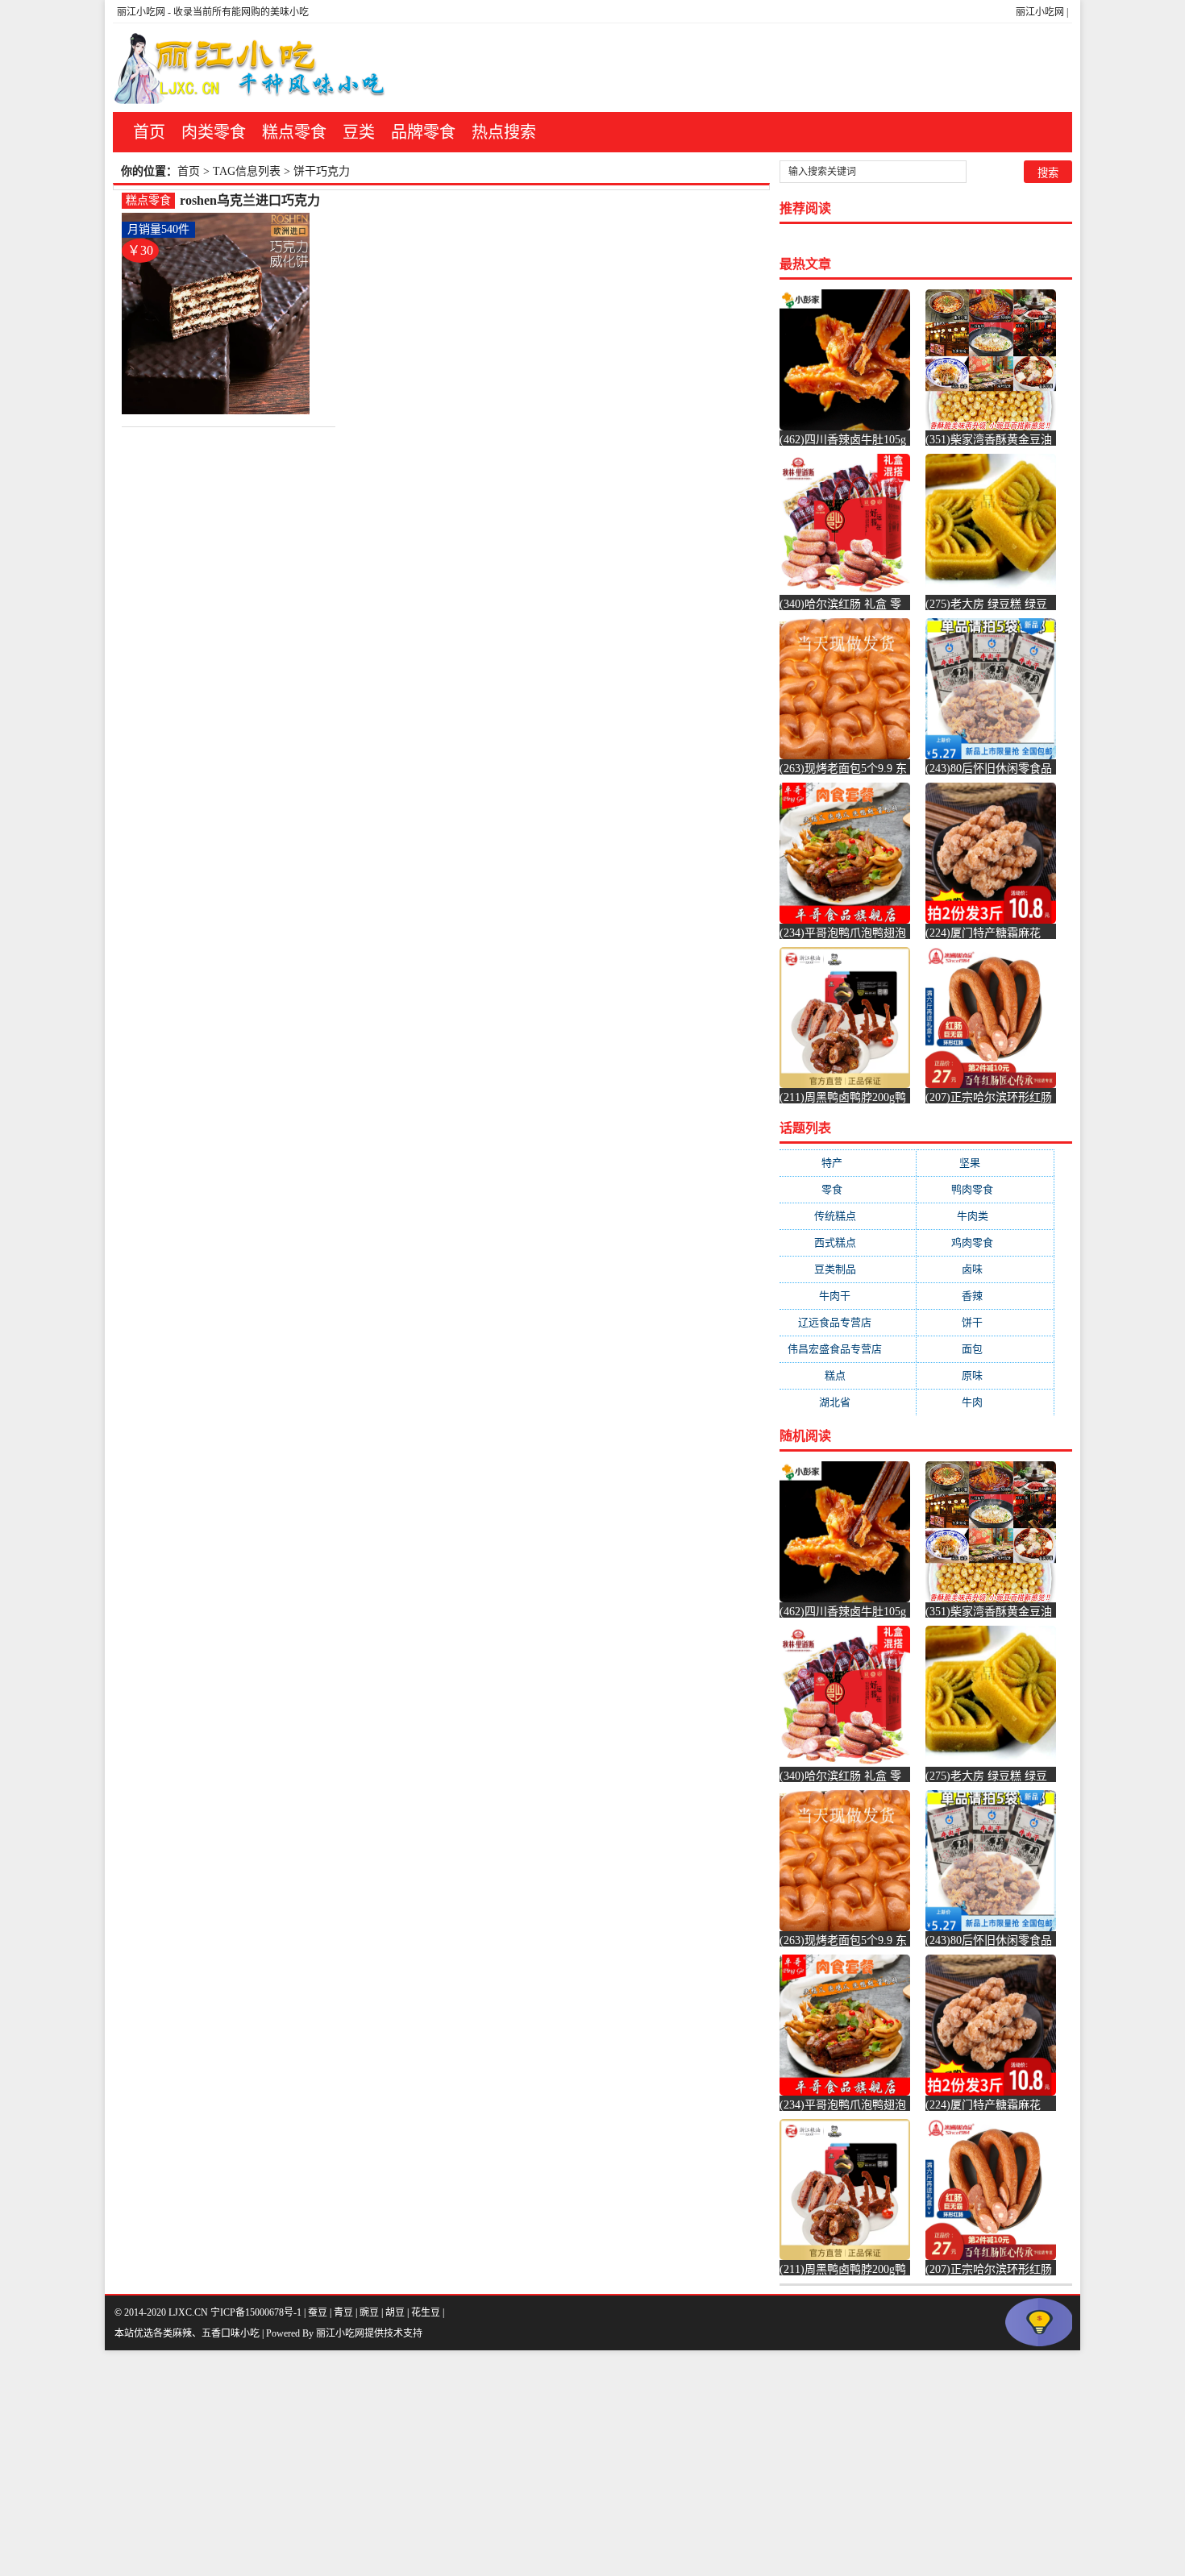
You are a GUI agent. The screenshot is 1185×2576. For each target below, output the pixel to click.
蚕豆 (318, 2312)
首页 (149, 132)
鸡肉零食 (985, 1242)
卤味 (985, 1269)
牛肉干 (848, 1296)
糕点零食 (294, 132)
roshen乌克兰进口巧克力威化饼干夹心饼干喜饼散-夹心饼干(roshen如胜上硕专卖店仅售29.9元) (253, 201)
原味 (985, 1375)
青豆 (343, 2312)
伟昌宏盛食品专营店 (848, 1349)
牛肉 (985, 1402)
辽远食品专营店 (848, 1322)
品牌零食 (423, 132)
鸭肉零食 (985, 1189)
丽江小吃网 (1040, 12)
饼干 (985, 1322)
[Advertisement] (484, 2463)
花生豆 (426, 2312)
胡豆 (395, 2312)
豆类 (359, 132)
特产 (848, 1163)
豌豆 (369, 2312)
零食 (848, 1189)
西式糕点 (848, 1242)
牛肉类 (985, 1216)
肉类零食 (214, 132)
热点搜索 (504, 132)
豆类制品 (848, 1269)
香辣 (985, 1296)
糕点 (848, 1375)
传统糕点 (848, 1216)
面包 (985, 1349)
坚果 (985, 1163)
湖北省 (848, 1402)
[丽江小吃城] (252, 68)
